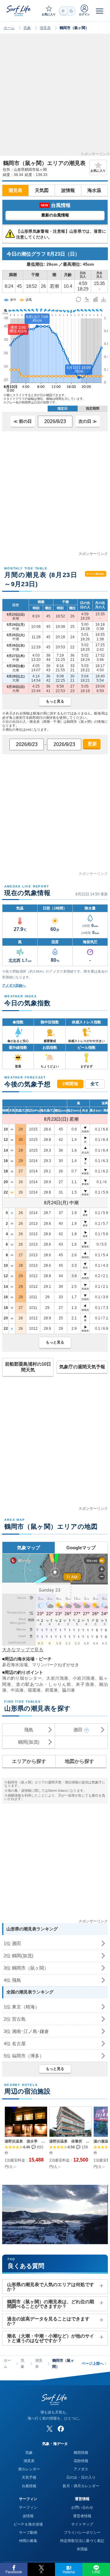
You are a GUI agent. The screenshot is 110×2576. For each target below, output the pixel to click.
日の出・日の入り (81, 2477)
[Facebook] (61, 2429)
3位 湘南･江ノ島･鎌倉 (26, 2031)
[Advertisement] (55, 97)
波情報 (68, 190)
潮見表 (45, 28)
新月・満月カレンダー (81, 2486)
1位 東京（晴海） (22, 2007)
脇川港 (68, 1690)
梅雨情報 (81, 2453)
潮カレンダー (29, 2469)
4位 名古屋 (15, 2044)
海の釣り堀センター (22, 1678)
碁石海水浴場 (15, 1665)
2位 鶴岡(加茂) (18, 1956)
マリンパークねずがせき (56, 1665)
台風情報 (29, 2486)
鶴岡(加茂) (29, 1742)
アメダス (81, 2469)
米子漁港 (85, 1684)
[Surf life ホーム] (19, 11)
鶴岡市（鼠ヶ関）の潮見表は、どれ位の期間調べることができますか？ (51, 2304)
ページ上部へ (94, 2364)
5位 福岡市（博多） (24, 2056)
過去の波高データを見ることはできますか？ (48, 2321)
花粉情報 (81, 2461)
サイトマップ (82, 2524)
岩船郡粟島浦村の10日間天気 (28, 1367)
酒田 (78, 1730)
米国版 (82, 2549)
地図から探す (79, 1761)
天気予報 (29, 2477)
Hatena (69, 2572)
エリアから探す (29, 1761)
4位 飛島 (12, 1980)
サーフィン (28, 2507)
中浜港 (17, 1690)
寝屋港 (34, 1690)
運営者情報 (82, 2516)
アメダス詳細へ (14, 985)
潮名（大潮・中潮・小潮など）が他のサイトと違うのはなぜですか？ (51, 2338)
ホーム (9, 28)
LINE (96, 2572)
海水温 (94, 190)
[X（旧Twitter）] (50, 2429)
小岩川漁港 (84, 1678)
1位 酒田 (12, 1943)
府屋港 (51, 1690)
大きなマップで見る (23, 1650)
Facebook (14, 2572)
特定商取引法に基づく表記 (82, 2541)
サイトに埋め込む (95, 574)
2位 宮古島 (15, 2019)
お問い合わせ (82, 2507)
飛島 (29, 1730)
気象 (27, 28)
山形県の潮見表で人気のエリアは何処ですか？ (51, 2287)
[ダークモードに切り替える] (67, 11)
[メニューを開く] (100, 11)
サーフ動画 (28, 2533)
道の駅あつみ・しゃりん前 (44, 1684)
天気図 (42, 190)
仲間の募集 (28, 2541)
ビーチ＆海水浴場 (28, 2524)
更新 (92, 744)
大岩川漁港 (57, 1678)
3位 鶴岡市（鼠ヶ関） (26, 1968)
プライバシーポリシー (82, 2533)
